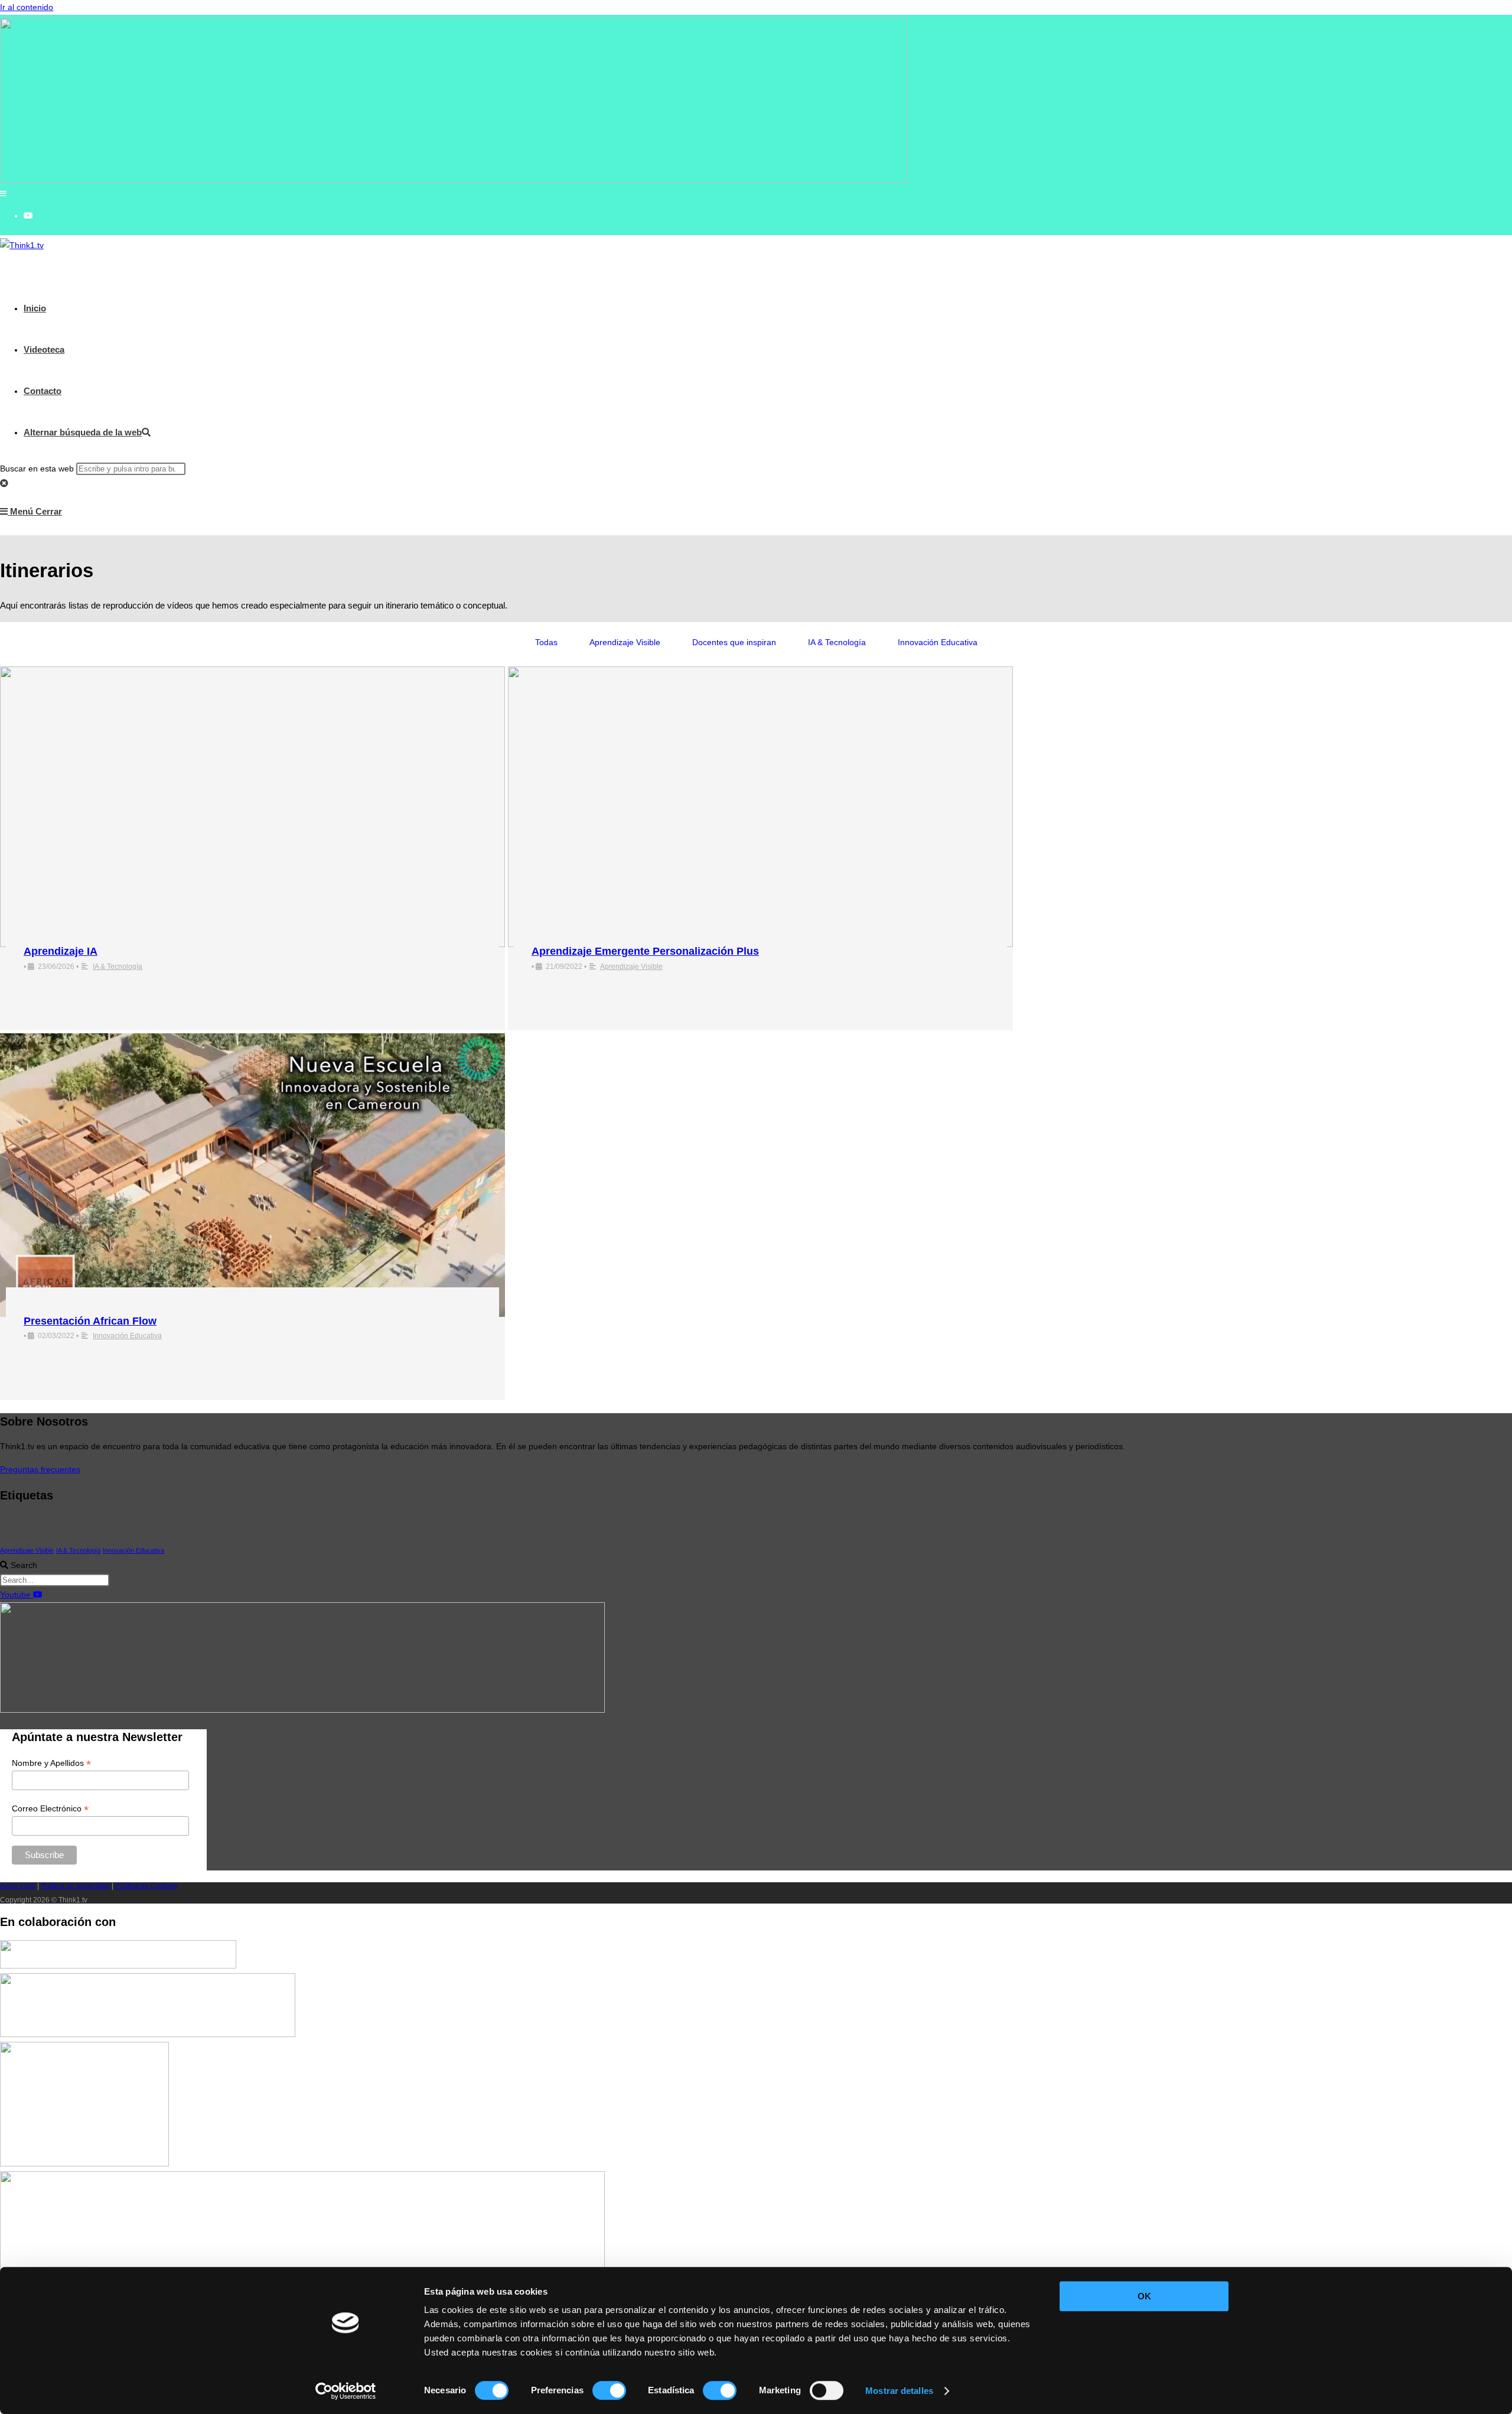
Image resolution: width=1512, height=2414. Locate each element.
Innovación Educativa (938, 642)
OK (1144, 2296)
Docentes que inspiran (734, 642)
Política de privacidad (75, 1886)
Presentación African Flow (90, 1321)
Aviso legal (18, 1886)
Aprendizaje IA (61, 951)
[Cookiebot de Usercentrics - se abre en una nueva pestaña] (346, 2391)
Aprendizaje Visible (625, 642)
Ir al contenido (27, 7)
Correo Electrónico (50, 1809)
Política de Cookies (146, 1886)
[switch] (609, 2390)
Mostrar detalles (899, 2391)
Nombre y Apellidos (51, 1763)
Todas (546, 642)
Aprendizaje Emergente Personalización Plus (645, 951)
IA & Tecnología (837, 642)
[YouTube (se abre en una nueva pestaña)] (28, 216)
